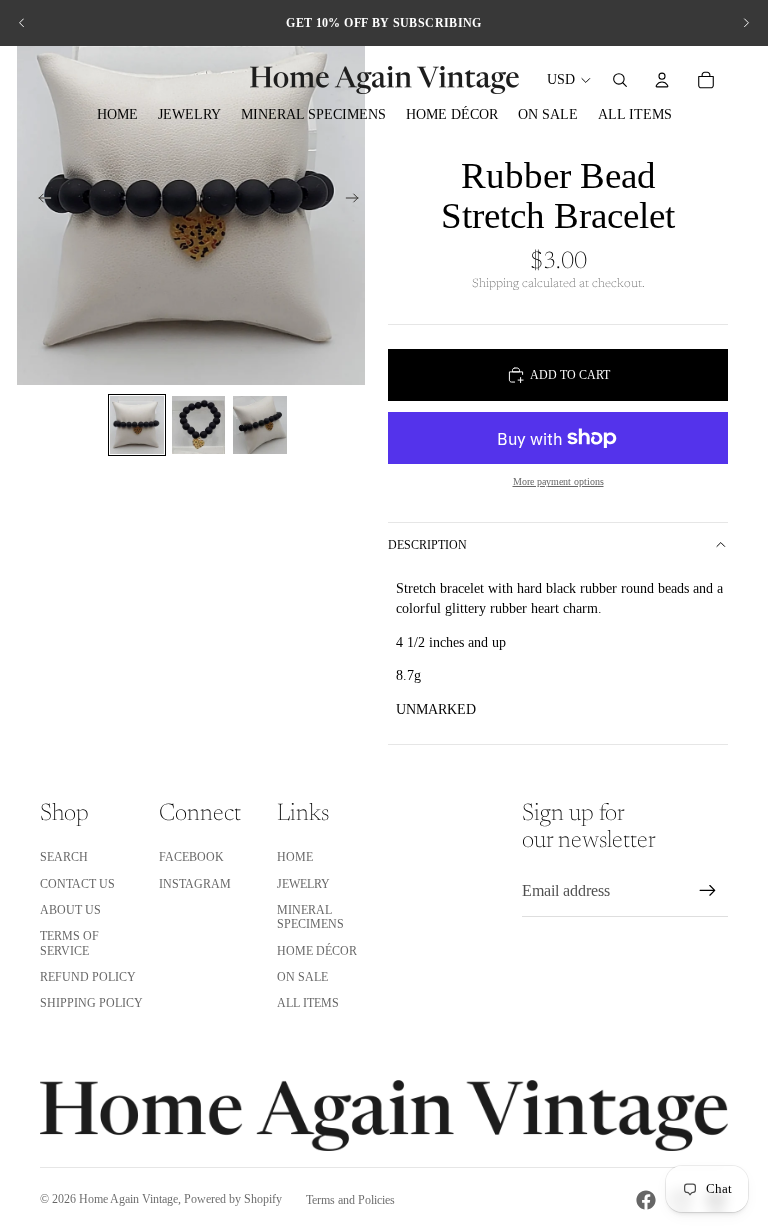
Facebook (191, 857)
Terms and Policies (350, 1200)
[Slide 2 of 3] (199, 425)
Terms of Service (69, 943)
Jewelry (303, 884)
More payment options (558, 481)
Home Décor (317, 951)
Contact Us (77, 884)
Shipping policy (91, 1003)
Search (64, 857)
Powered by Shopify (233, 1199)
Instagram (195, 884)
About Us (70, 910)
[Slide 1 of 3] (137, 425)
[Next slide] (746, 23)
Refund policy (88, 977)
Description (427, 545)
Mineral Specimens (310, 917)
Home (295, 857)
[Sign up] (708, 891)
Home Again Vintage (128, 1199)
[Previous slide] (22, 23)
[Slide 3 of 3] (260, 425)
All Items (308, 1003)
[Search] (620, 80)
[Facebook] (646, 1200)
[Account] (662, 80)
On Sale (302, 977)
